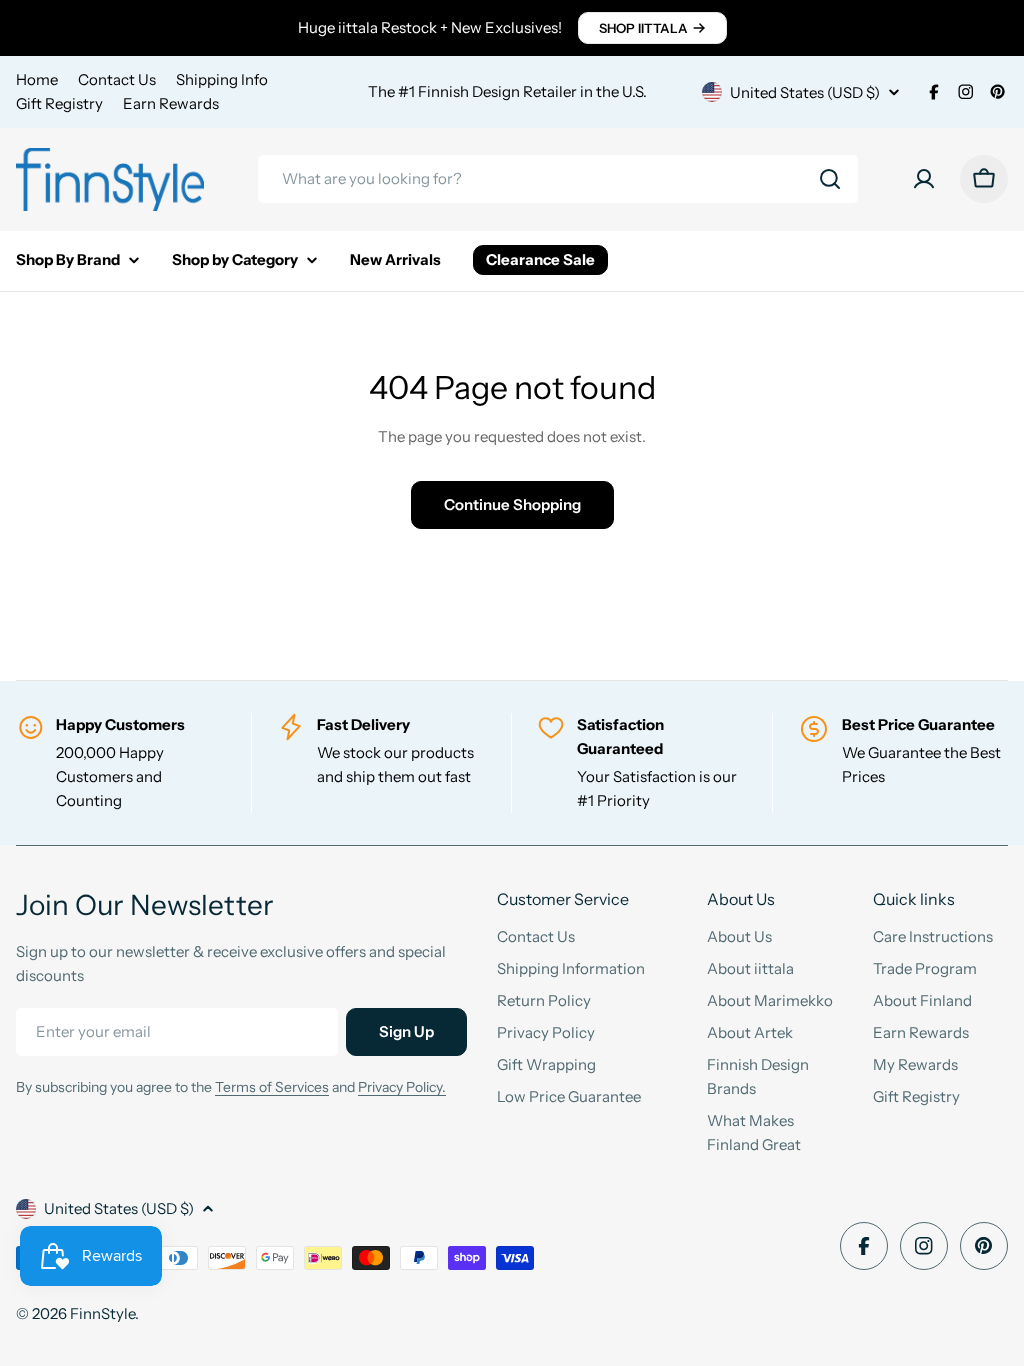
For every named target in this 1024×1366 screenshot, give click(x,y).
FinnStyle (102, 1313)
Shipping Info (222, 79)
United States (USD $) (805, 92)
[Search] (830, 179)
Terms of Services (272, 1087)
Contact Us (117, 79)
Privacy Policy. (402, 1087)
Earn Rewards (171, 103)
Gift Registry (59, 103)
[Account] (924, 179)
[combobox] (558, 179)
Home (37, 79)
